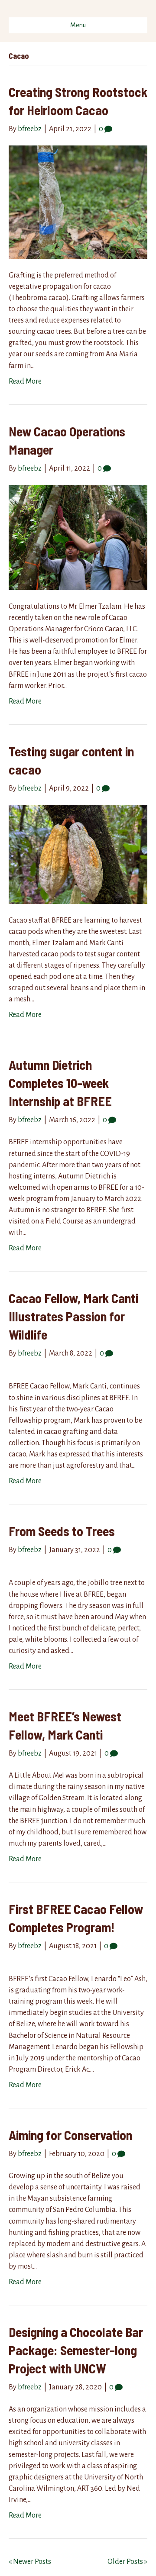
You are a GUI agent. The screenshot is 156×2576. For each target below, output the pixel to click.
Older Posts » (127, 2562)
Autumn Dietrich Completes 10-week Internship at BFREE (60, 1083)
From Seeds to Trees (62, 1531)
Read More (25, 381)
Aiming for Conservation (70, 2135)
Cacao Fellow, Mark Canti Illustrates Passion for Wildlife (73, 1316)
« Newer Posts (30, 2562)
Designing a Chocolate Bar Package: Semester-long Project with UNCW (76, 2350)
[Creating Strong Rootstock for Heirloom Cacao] (78, 202)
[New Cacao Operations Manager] (78, 537)
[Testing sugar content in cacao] (78, 854)
